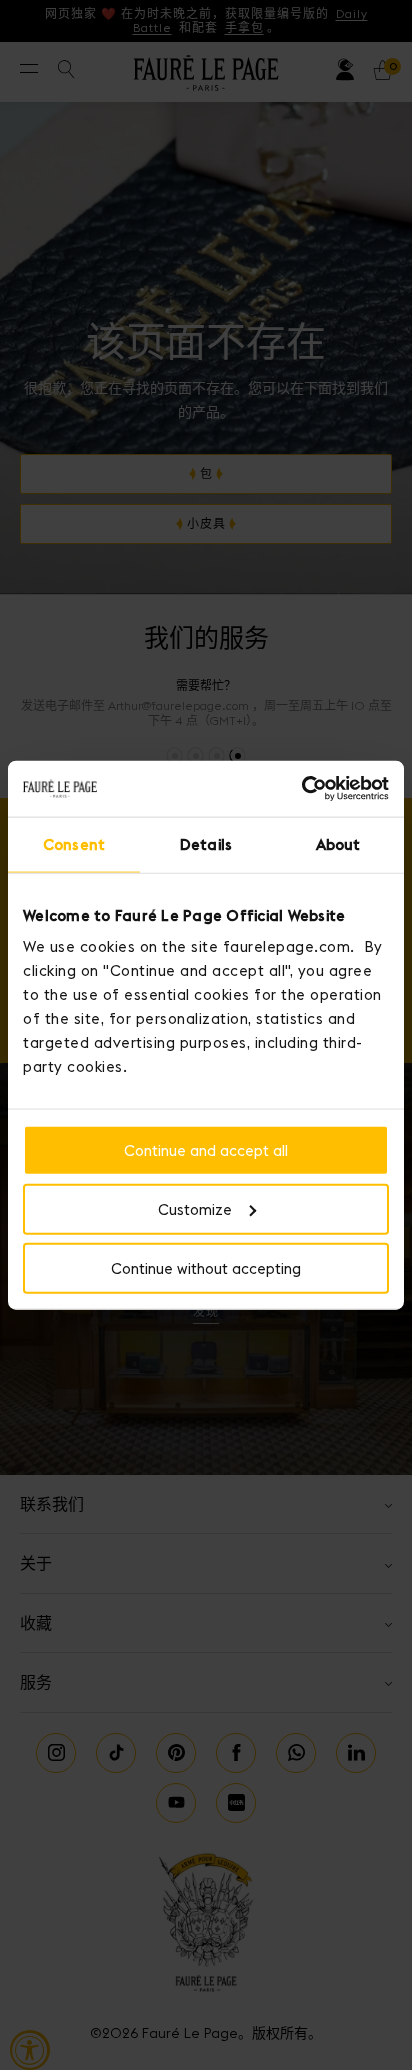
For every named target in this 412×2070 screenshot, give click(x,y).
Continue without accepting (206, 1267)
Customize (195, 1208)
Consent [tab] (74, 843)
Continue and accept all (206, 1150)
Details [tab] (206, 843)
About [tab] (338, 843)
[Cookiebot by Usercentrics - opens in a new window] (301, 789)
